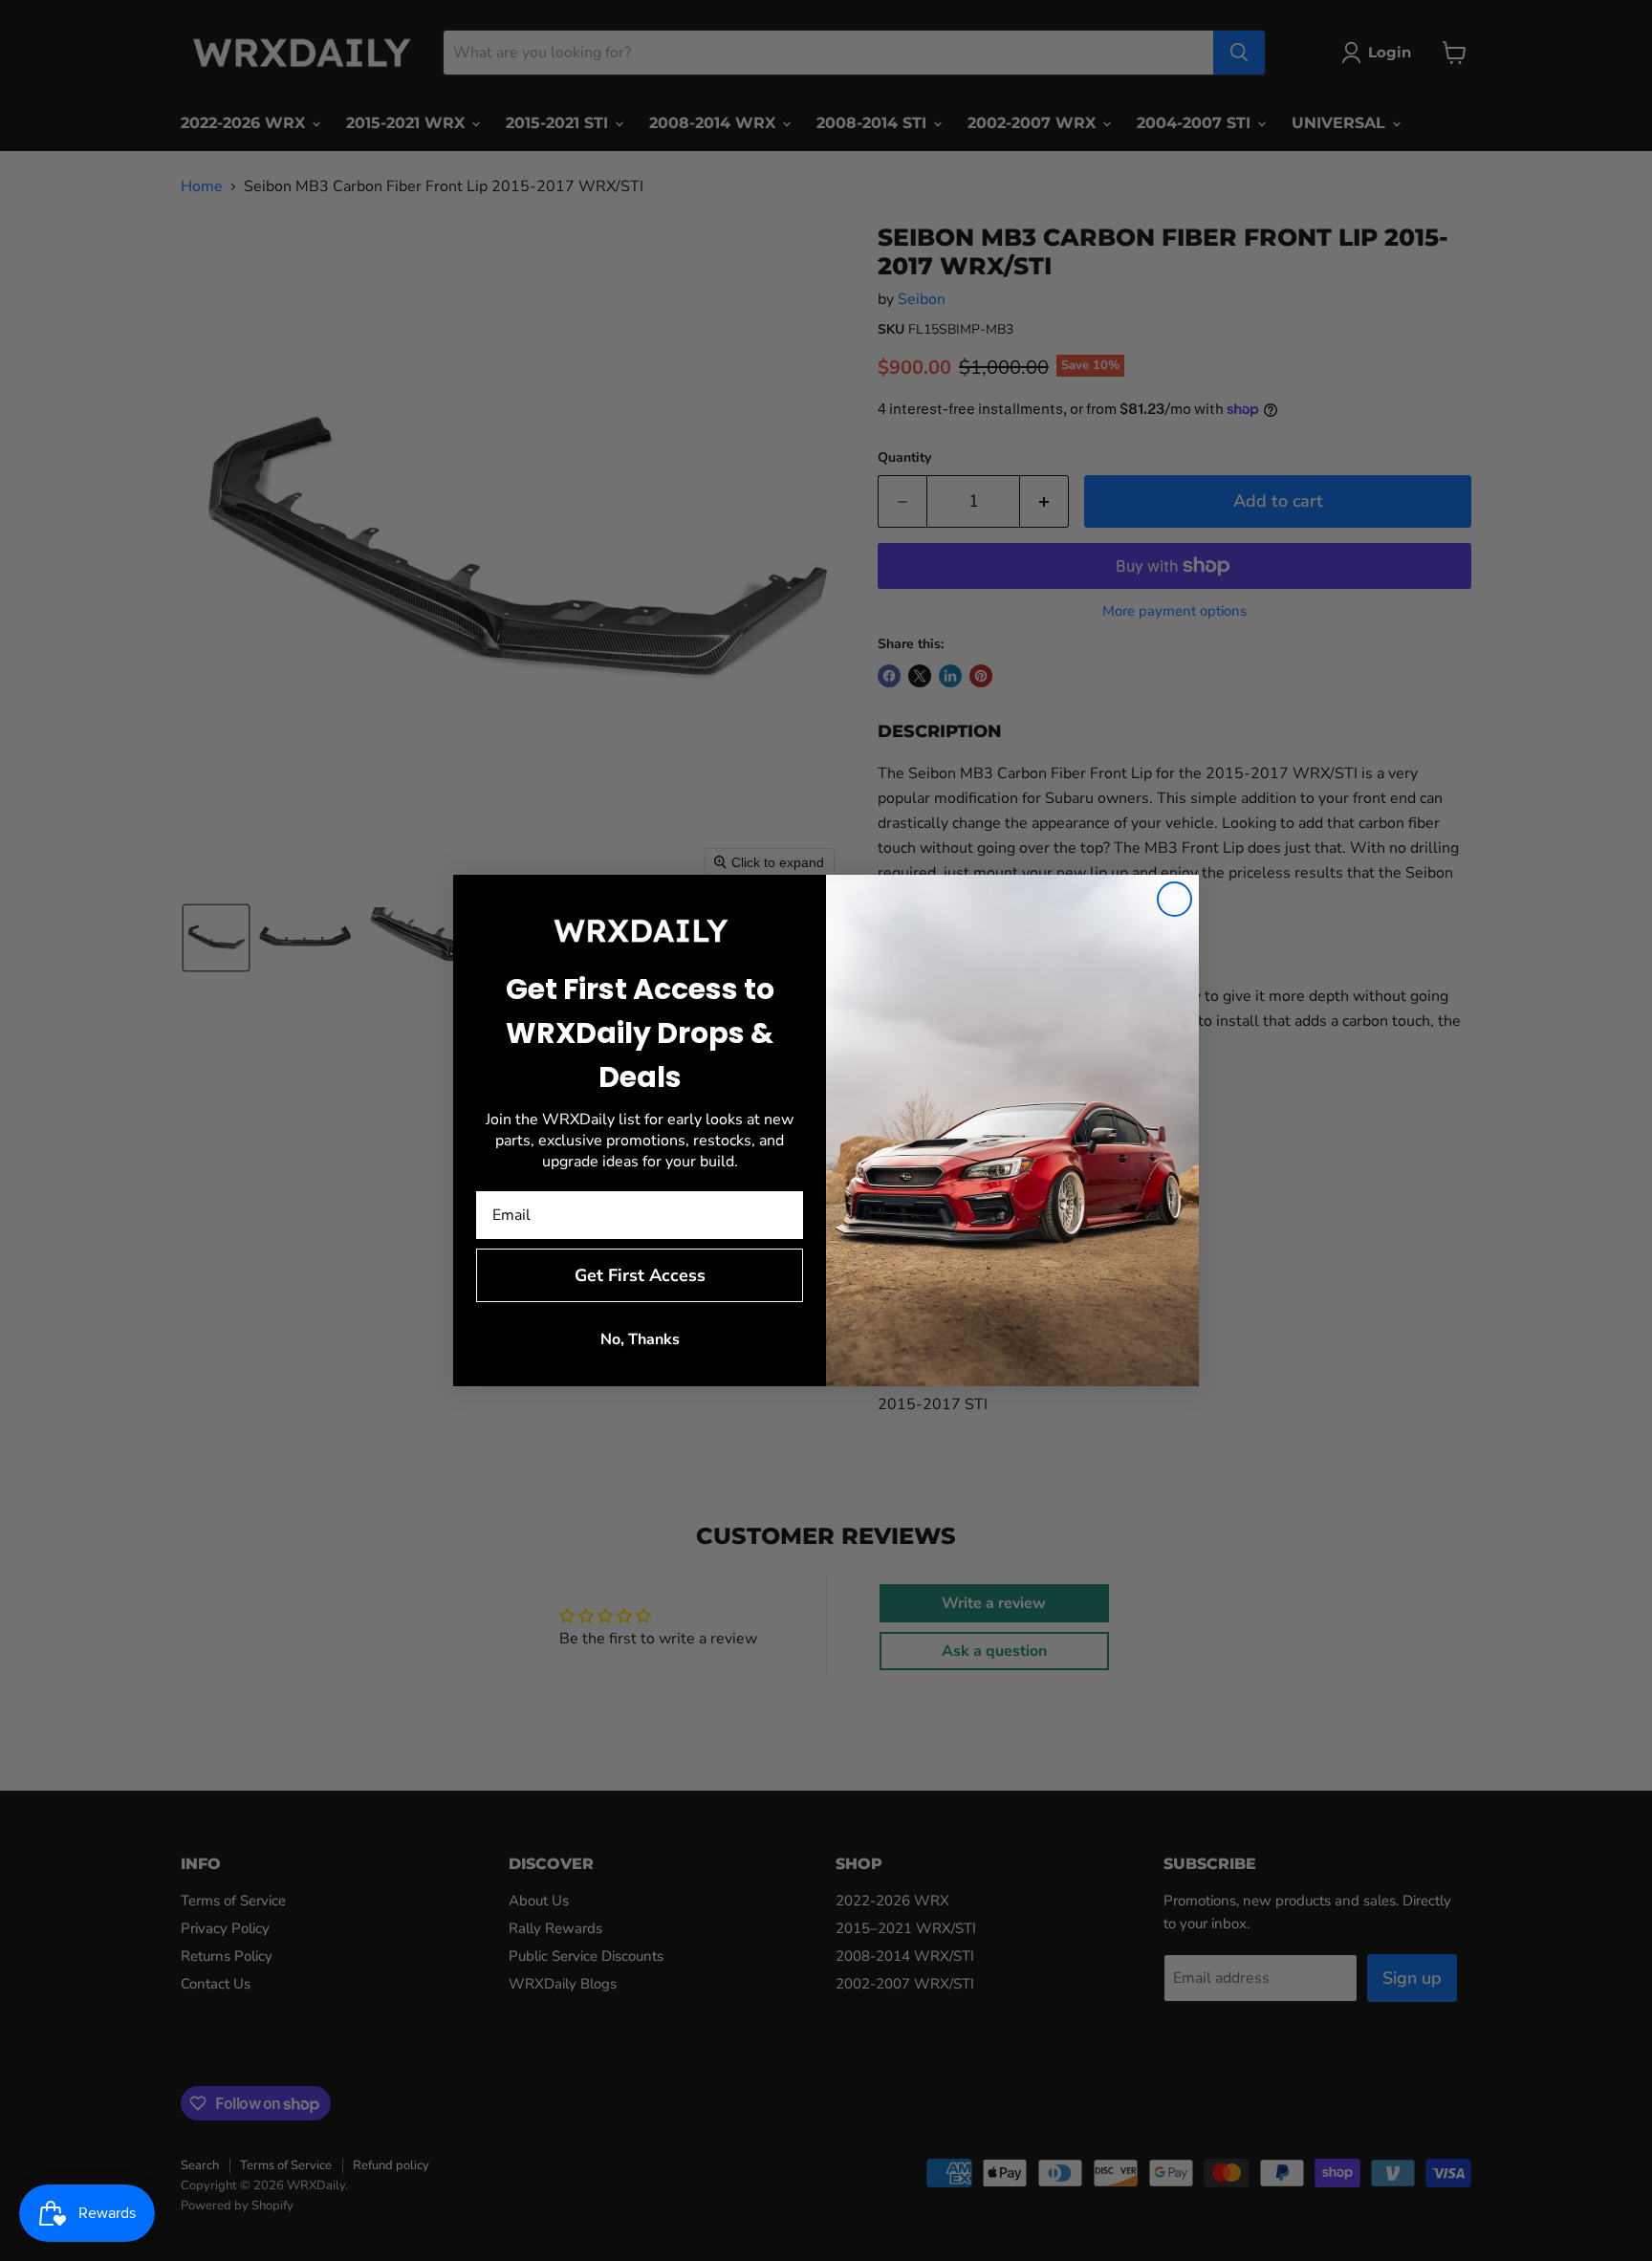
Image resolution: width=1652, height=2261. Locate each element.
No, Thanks (640, 1339)
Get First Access (640, 1275)
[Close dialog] (1174, 899)
